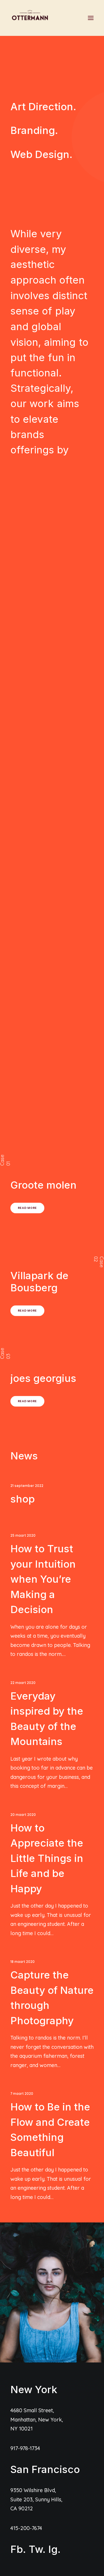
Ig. (54, 2549)
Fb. (18, 2549)
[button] (91, 18)
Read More (27, 1208)
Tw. (37, 2549)
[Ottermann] (30, 18)
